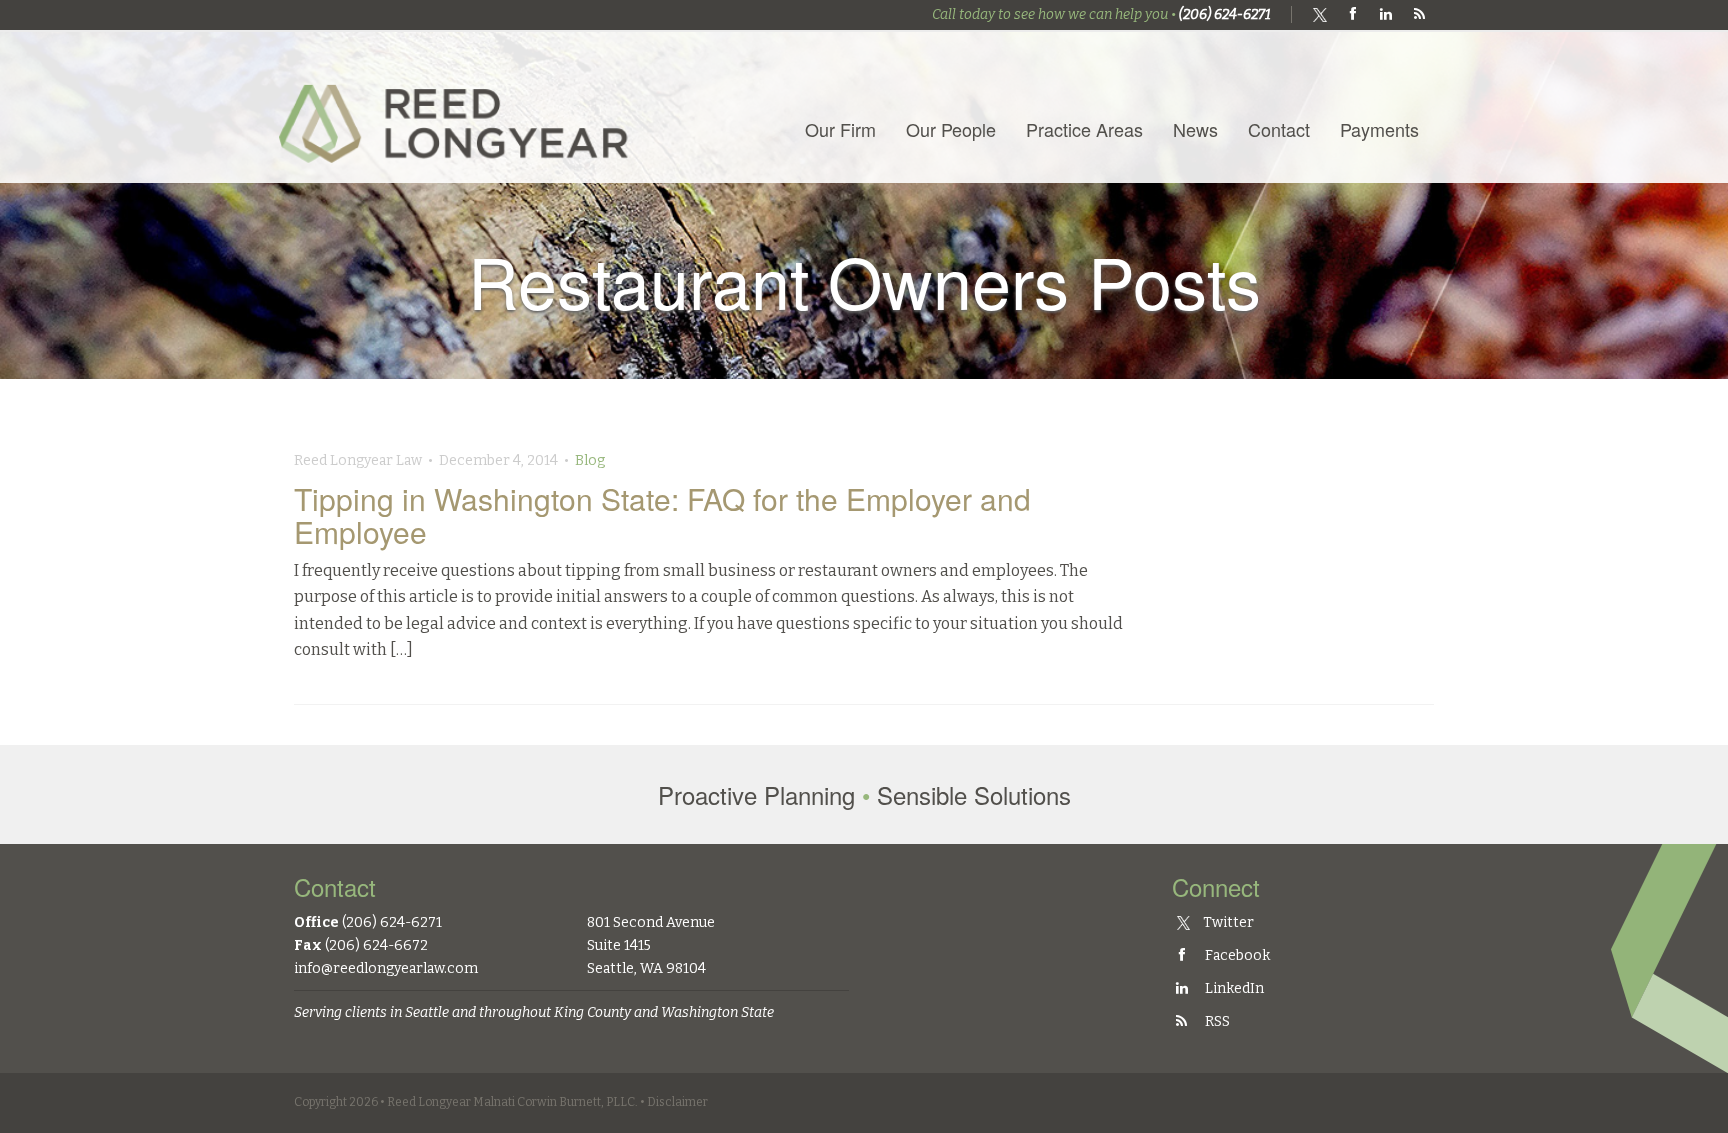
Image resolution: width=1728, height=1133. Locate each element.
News (1195, 129)
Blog (590, 460)
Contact (1279, 129)
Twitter (1227, 922)
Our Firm (840, 129)
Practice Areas (1084, 129)
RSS (1216, 1021)
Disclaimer (677, 1102)
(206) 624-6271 (1225, 14)
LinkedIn (1233, 988)
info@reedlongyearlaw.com (386, 968)
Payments (1379, 129)
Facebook (1236, 955)
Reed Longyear (459, 106)
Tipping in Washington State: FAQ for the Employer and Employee (662, 515)
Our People (951, 129)
